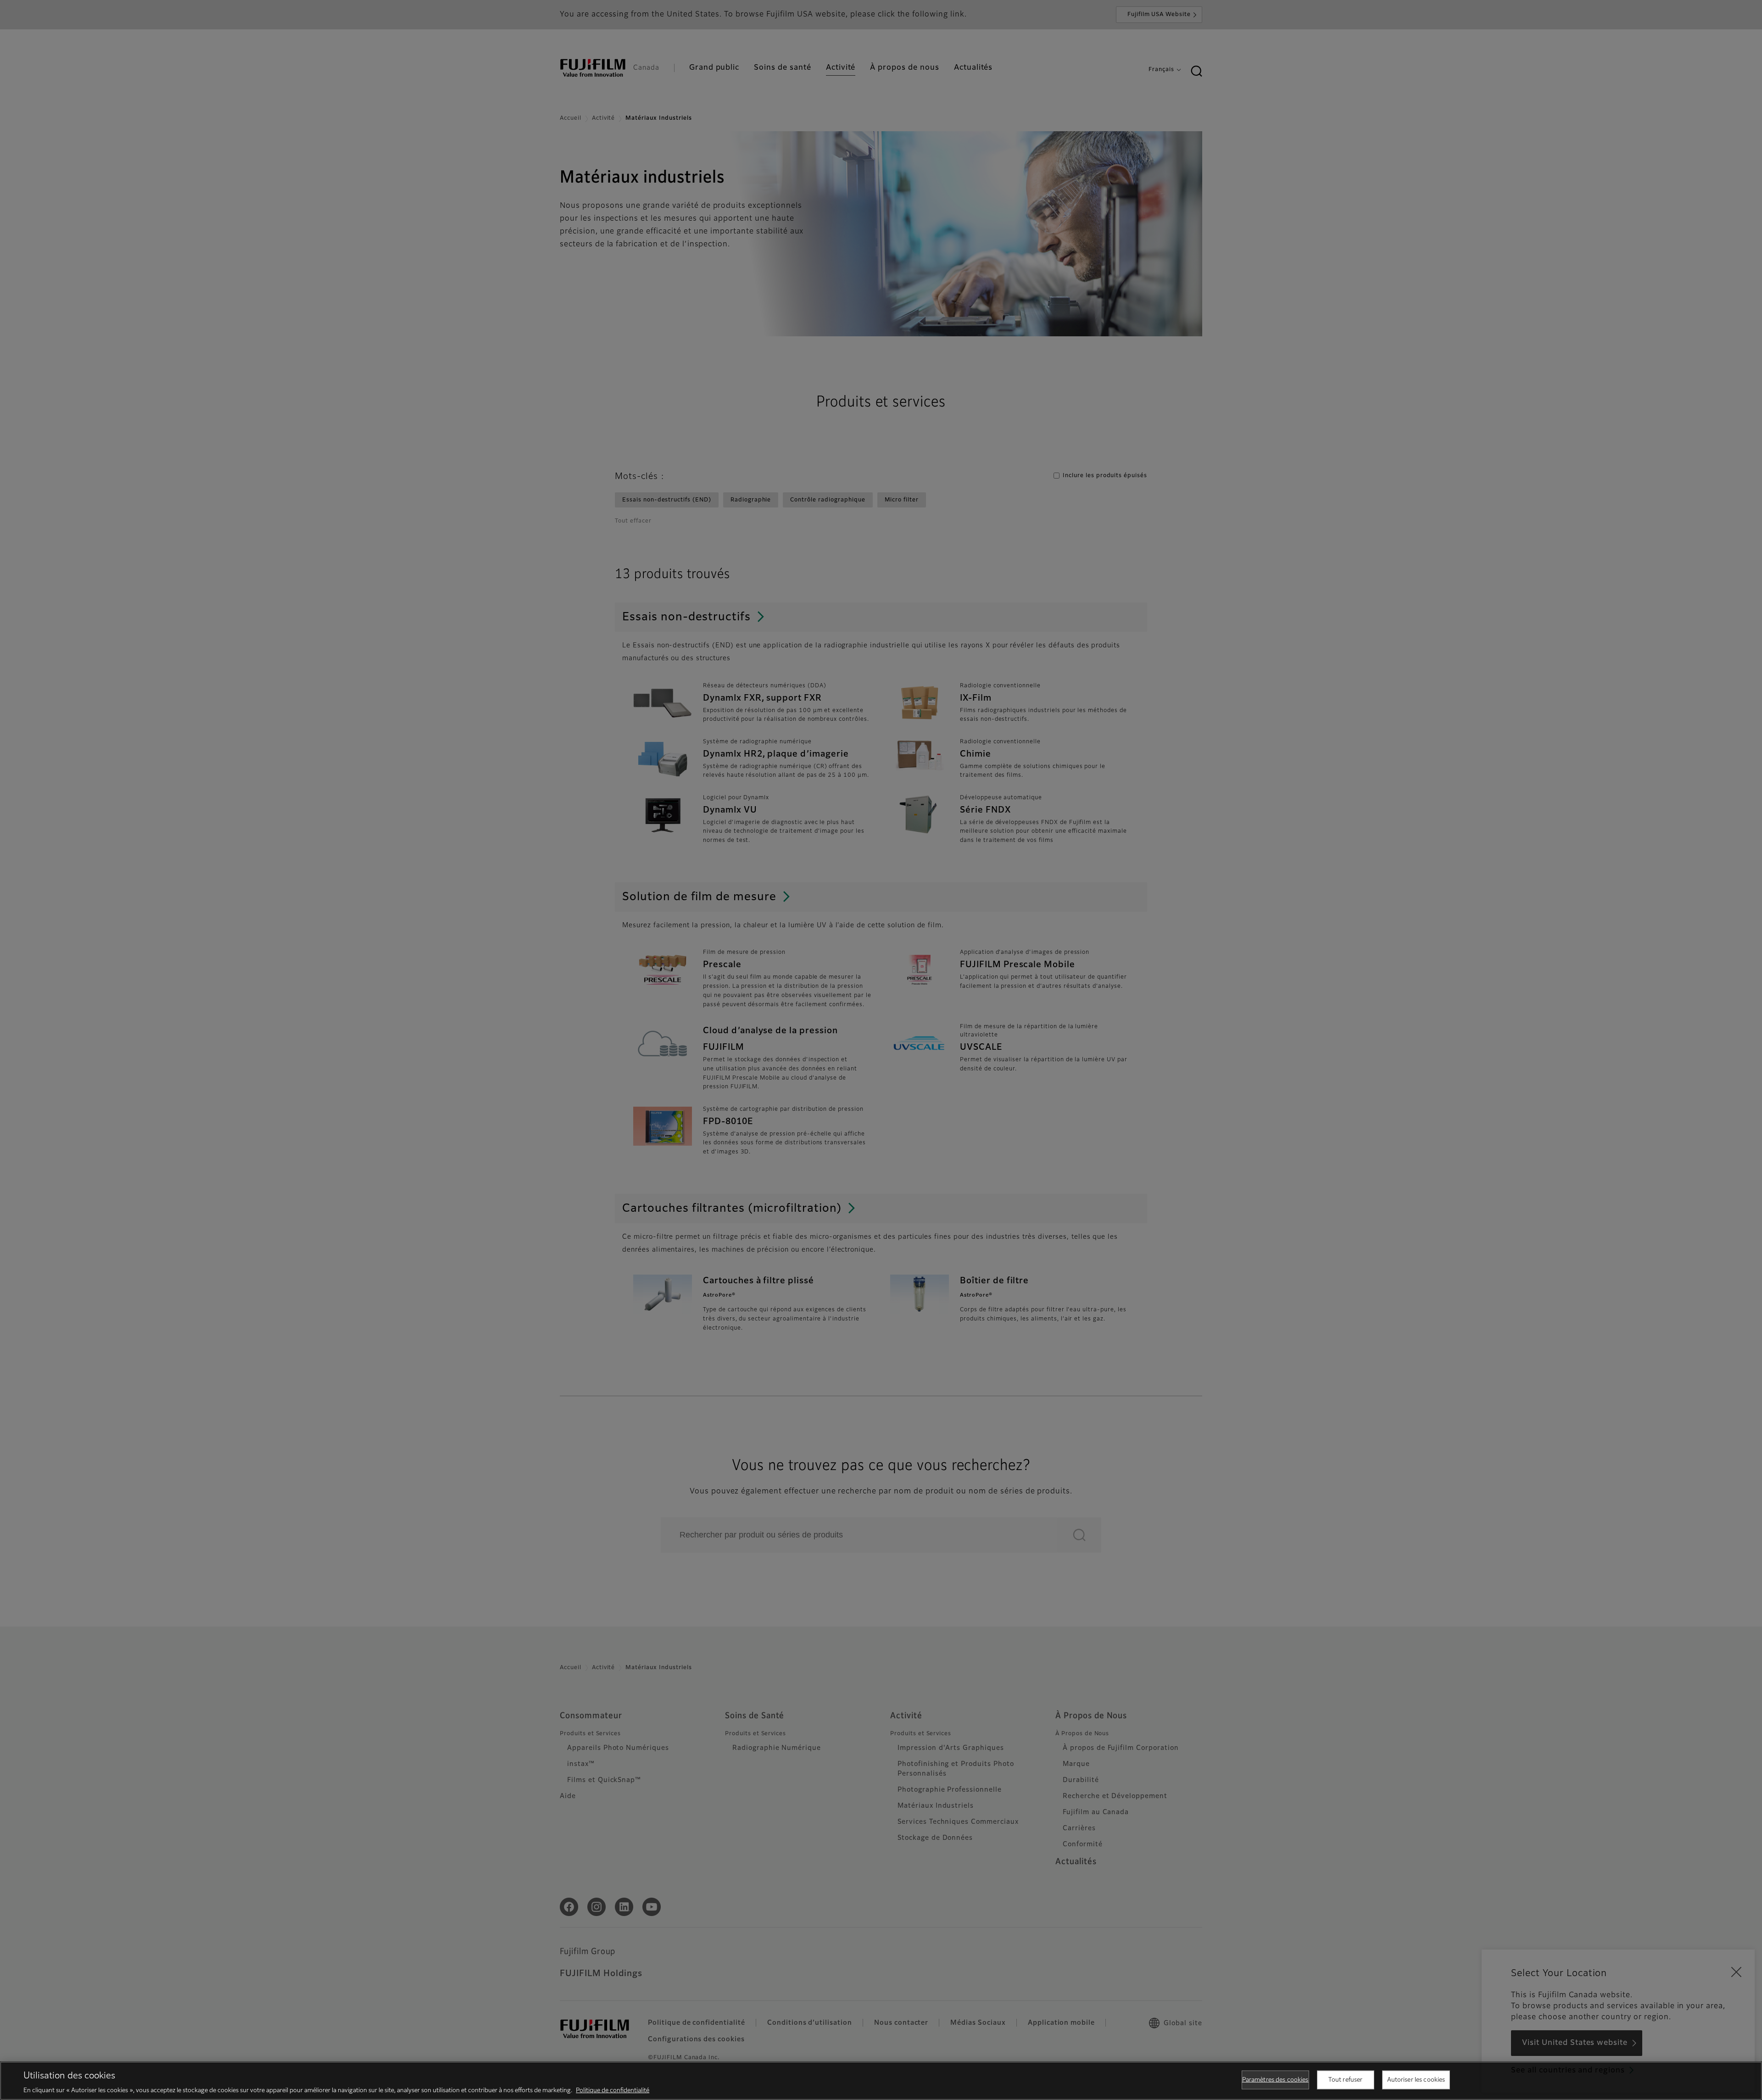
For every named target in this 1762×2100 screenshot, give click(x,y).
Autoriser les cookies (1416, 2080)
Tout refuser (1346, 2080)
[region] (881, 2081)
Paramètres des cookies (1275, 2080)
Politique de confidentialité (613, 2091)
